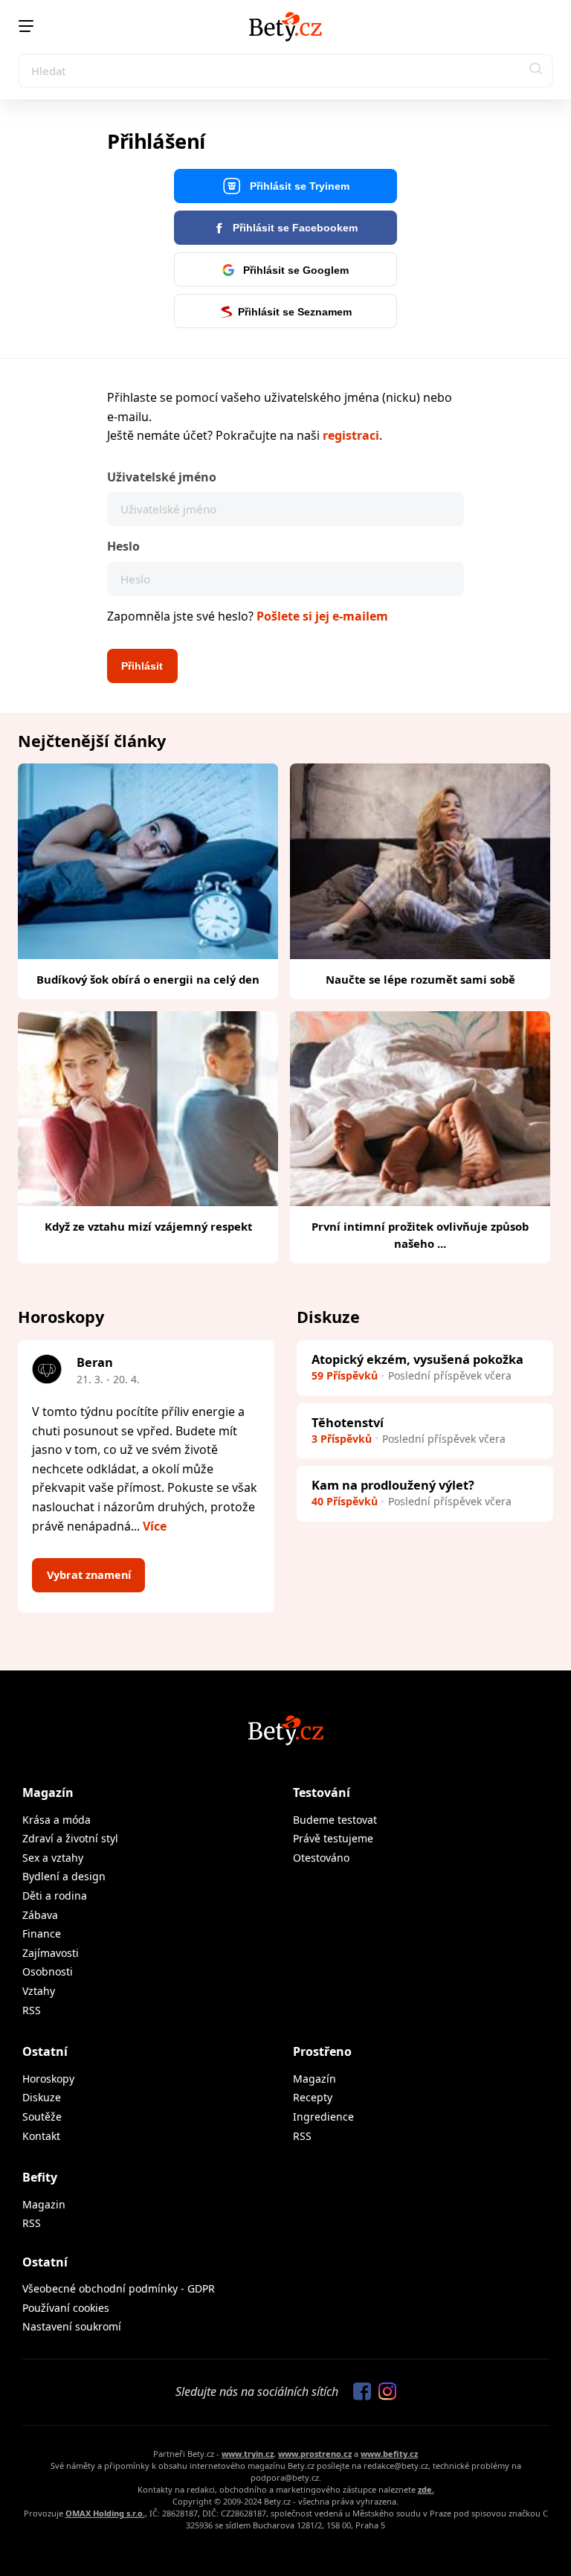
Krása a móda (57, 1820)
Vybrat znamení (89, 1575)
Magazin (44, 2204)
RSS (32, 2010)
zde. (426, 2489)
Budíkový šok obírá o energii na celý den (148, 979)
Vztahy (39, 1991)
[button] (536, 71)
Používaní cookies (66, 2308)
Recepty (313, 2097)
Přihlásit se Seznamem (295, 312)
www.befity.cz (389, 2454)
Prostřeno (322, 2051)
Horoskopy (48, 2079)
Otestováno (321, 1858)
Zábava (40, 1915)
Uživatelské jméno (162, 477)
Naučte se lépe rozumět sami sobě (420, 979)
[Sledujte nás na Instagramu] (384, 2392)
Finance (42, 1933)
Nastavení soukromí (72, 2326)
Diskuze (42, 2097)
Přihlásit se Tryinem (298, 186)
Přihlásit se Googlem (294, 270)
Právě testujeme (333, 1838)
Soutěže (42, 2117)
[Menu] (26, 26)
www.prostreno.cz (315, 2454)
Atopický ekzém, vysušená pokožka (417, 1359)
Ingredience (323, 2117)
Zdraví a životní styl (70, 1838)
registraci (351, 435)
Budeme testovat (335, 1820)
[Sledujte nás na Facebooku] (358, 2392)
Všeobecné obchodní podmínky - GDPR (119, 2288)
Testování (322, 1792)
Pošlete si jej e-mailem (322, 616)
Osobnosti (48, 1971)
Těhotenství (348, 1422)
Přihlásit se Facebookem (294, 228)
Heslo (123, 546)
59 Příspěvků (345, 1375)
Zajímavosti (51, 1953)
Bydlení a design (64, 1876)
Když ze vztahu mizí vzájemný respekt (148, 1226)
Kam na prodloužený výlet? (393, 1485)
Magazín (48, 1792)
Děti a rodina (55, 1896)
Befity (40, 2177)
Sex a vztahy (53, 1858)
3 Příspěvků (342, 1439)
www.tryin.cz (248, 2454)
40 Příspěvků (345, 1501)
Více (155, 1526)
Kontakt (41, 2136)
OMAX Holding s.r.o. (105, 2513)
